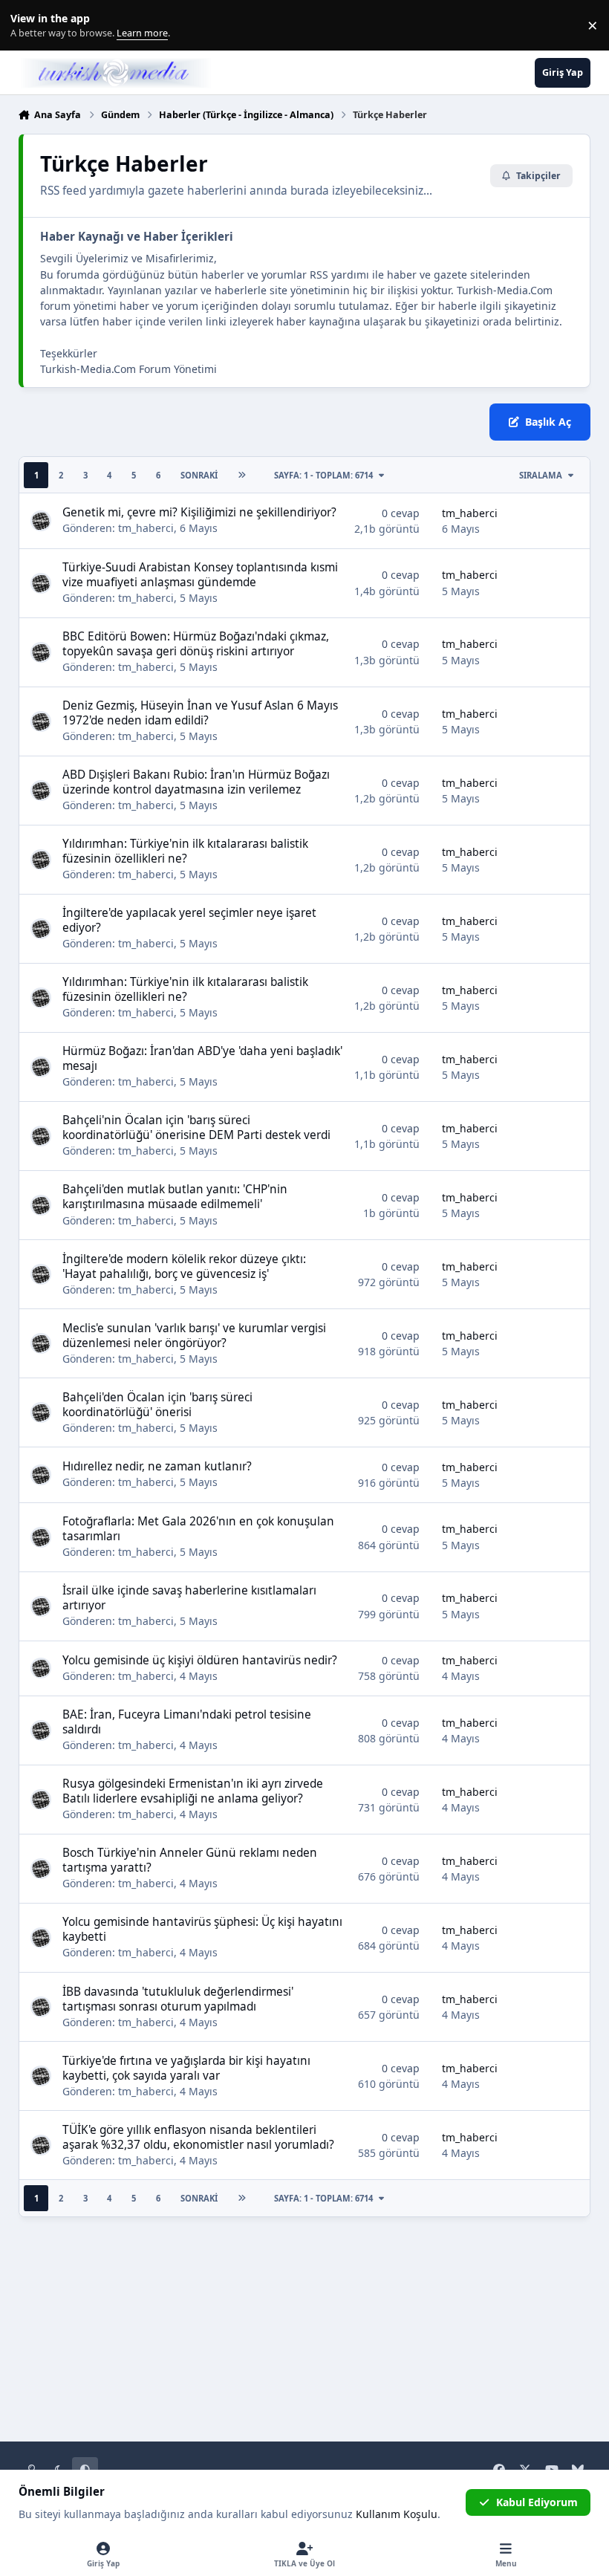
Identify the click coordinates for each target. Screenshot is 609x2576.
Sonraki (199, 475)
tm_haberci (146, 528)
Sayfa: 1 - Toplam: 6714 (323, 475)
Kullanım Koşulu (397, 2514)
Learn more (29, 26)
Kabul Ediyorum (537, 2502)
